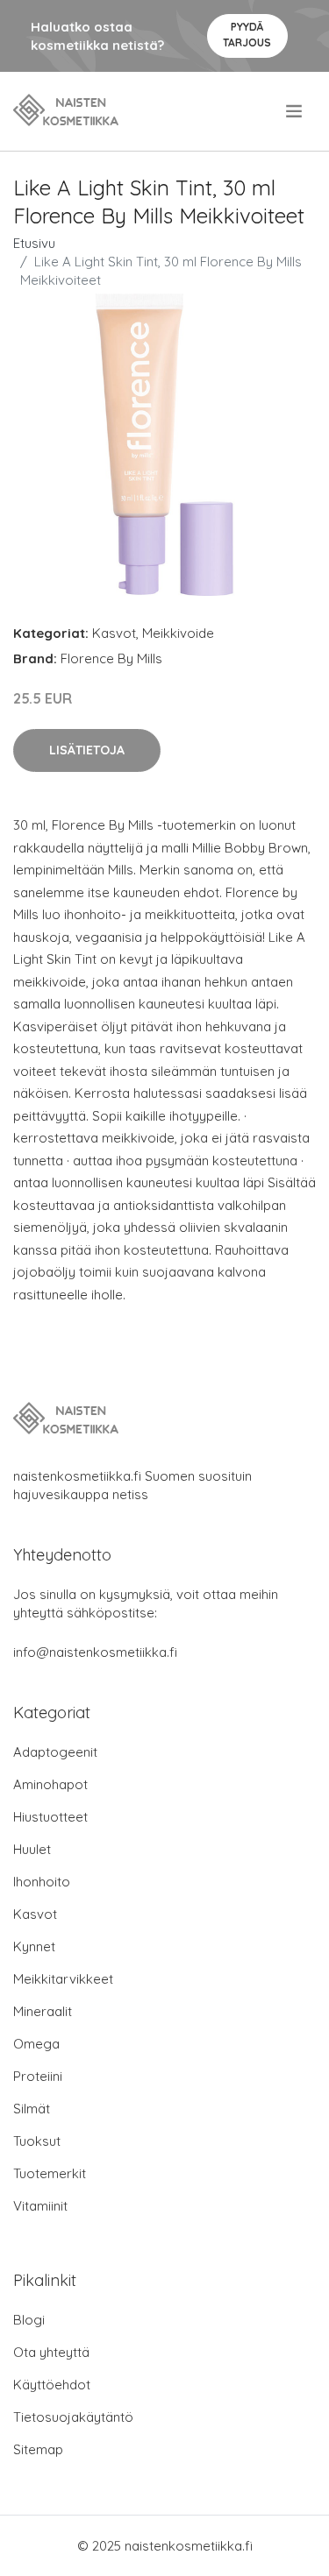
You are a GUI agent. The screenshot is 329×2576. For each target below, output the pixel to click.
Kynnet (34, 1946)
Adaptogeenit (55, 1752)
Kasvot (114, 633)
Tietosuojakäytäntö (73, 2417)
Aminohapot (50, 1784)
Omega (36, 2044)
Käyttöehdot (52, 2385)
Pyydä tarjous (247, 35)
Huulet (32, 1849)
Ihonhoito (42, 1882)
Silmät (32, 2109)
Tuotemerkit (50, 2173)
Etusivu (34, 243)
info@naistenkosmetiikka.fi (95, 1652)
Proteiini (38, 2076)
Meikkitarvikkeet (63, 1979)
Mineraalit (43, 2011)
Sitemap (38, 2449)
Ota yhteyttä (51, 2352)
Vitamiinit (40, 2206)
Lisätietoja (87, 750)
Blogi (29, 2320)
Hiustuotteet (50, 1817)
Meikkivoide (178, 633)
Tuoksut (37, 2141)
